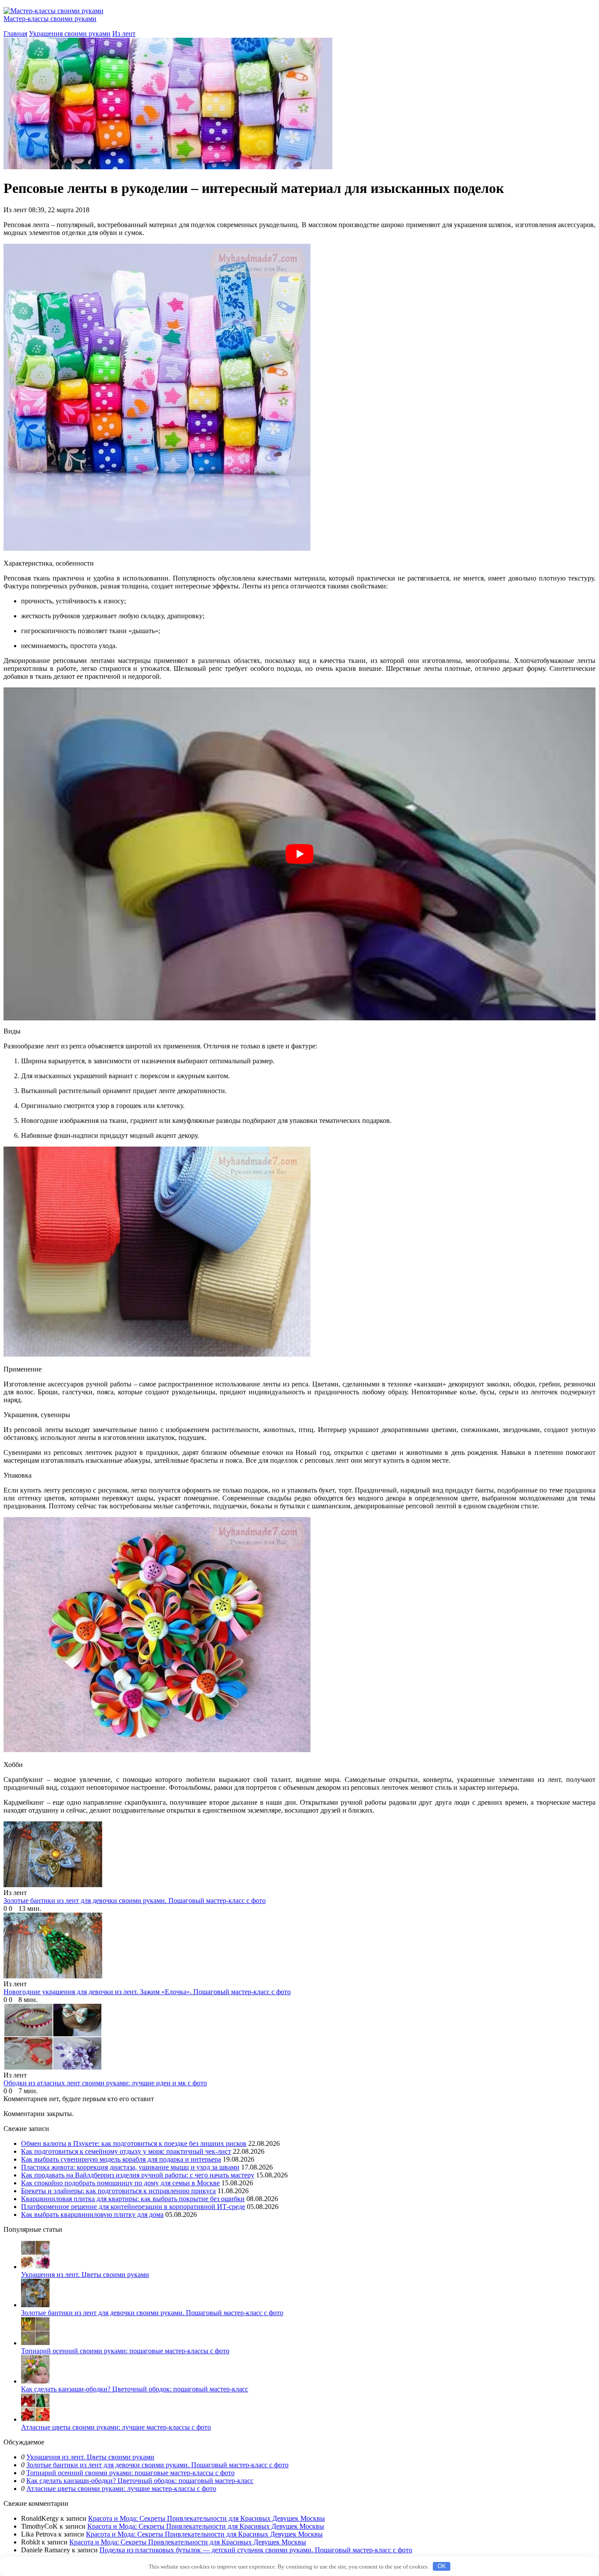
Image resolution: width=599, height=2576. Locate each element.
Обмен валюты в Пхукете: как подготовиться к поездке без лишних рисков (134, 2143)
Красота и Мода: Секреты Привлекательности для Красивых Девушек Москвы (207, 2518)
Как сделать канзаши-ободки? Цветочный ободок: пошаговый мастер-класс (135, 2389)
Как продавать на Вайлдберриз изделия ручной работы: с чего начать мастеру (138, 2175)
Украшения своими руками (70, 34)
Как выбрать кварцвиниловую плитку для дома (92, 2214)
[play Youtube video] (299, 854)
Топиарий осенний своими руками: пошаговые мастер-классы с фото (125, 2351)
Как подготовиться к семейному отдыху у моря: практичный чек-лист (126, 2151)
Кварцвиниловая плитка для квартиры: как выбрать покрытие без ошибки (133, 2199)
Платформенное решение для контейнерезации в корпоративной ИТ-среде (133, 2207)
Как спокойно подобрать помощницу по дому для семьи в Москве (120, 2183)
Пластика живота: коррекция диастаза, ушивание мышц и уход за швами (130, 2167)
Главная (15, 34)
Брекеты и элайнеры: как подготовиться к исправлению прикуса (118, 2191)
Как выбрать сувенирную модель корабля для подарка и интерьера (121, 2159)
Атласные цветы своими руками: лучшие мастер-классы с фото (116, 2427)
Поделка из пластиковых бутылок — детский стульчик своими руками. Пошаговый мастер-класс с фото (256, 2550)
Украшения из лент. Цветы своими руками (85, 2275)
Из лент (124, 34)
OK (442, 2566)
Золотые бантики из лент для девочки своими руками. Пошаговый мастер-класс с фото (152, 2313)
